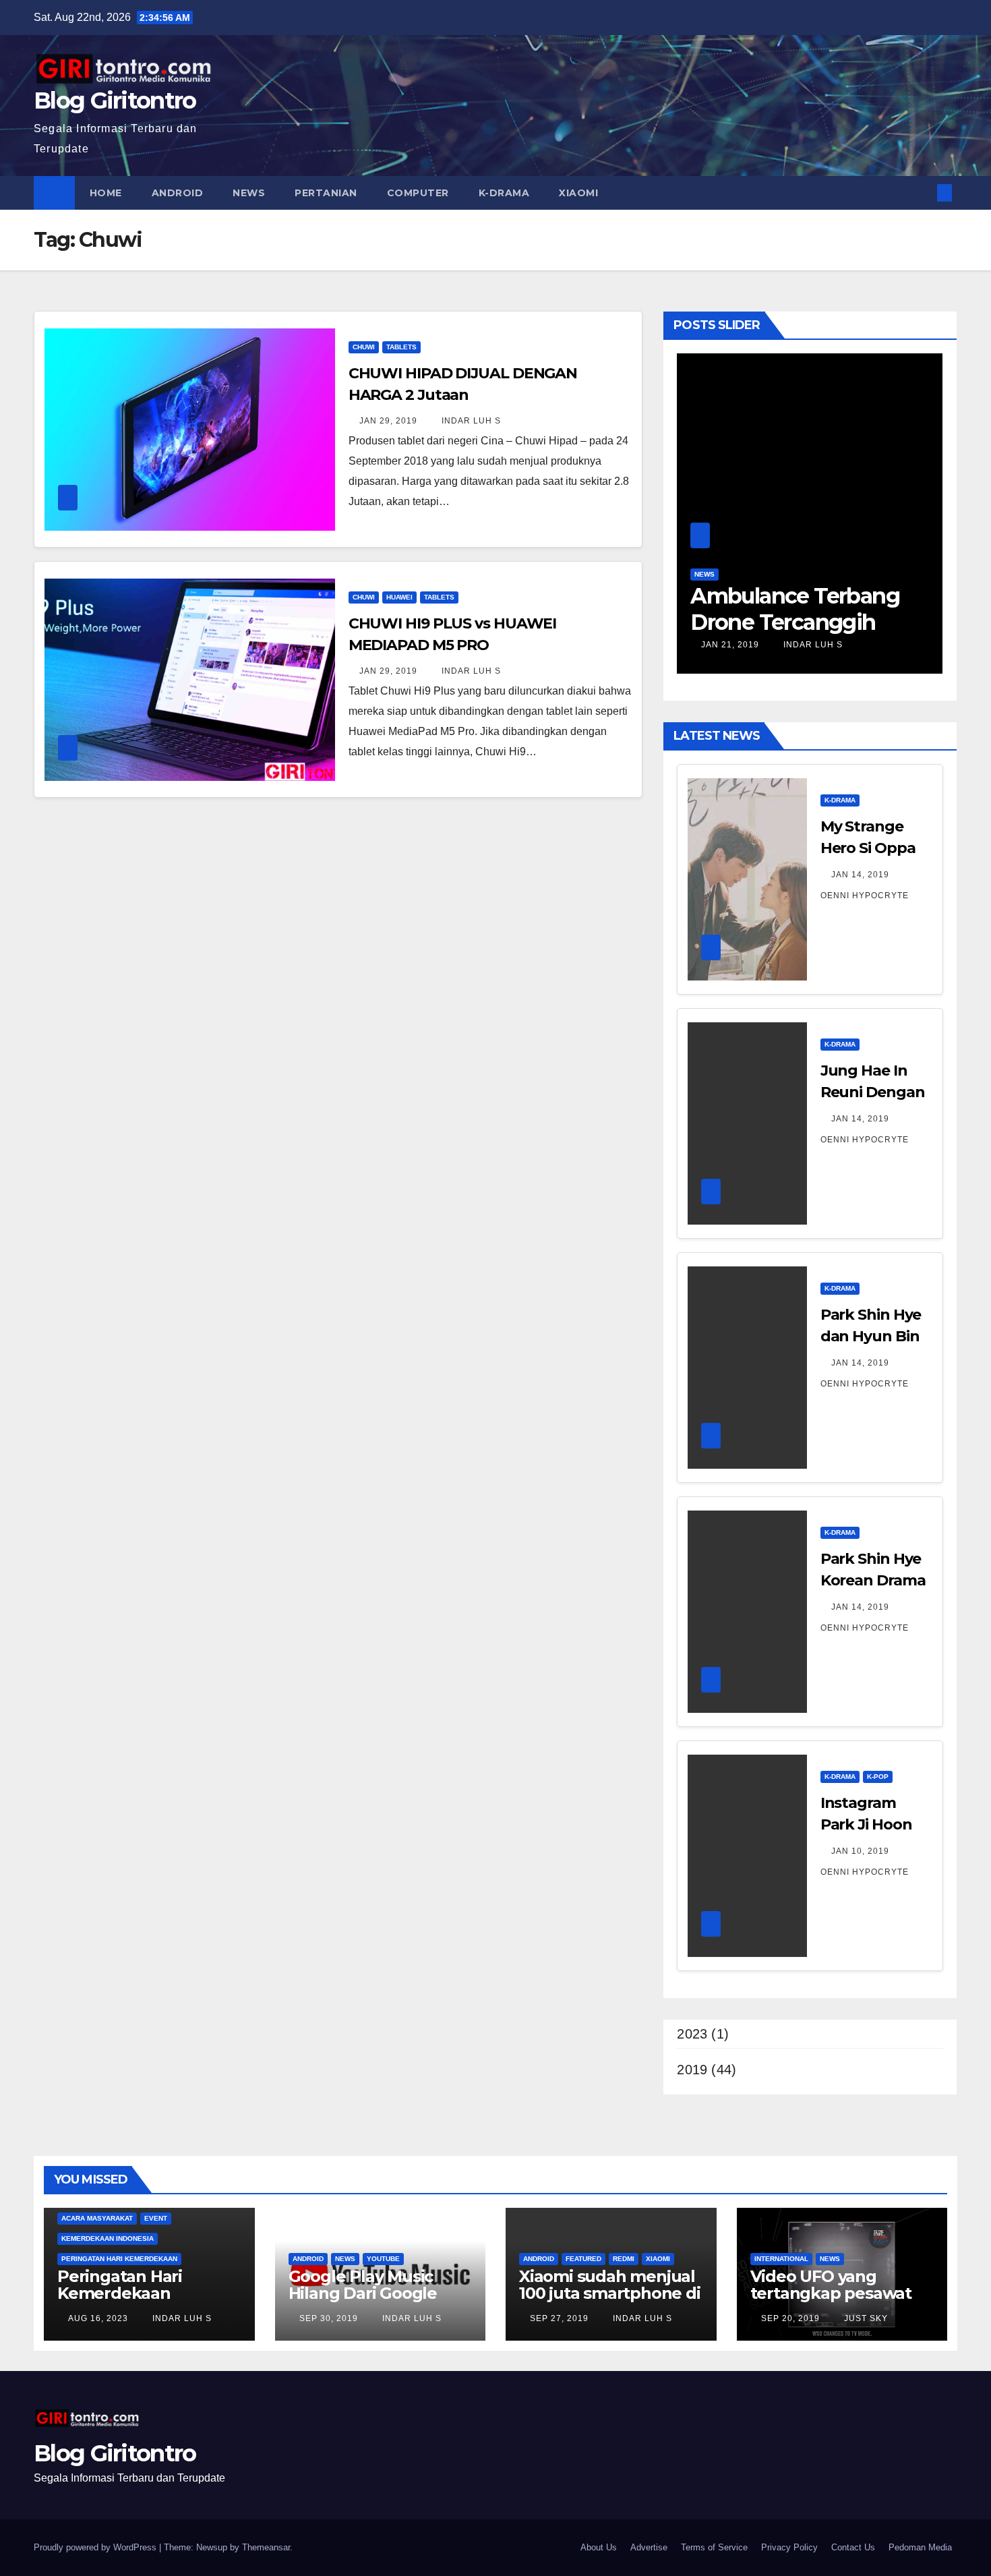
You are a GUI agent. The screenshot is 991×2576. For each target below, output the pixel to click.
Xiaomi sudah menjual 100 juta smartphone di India (610, 2293)
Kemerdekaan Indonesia (108, 2238)
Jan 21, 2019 (730, 645)
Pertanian (326, 193)
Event (156, 2218)
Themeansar (266, 2547)
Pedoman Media (920, 2547)
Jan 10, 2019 (860, 1851)
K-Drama (504, 193)
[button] (922, 193)
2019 (692, 2070)
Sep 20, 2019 (790, 2318)
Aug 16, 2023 (98, 2318)
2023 (692, 2034)
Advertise (649, 2547)
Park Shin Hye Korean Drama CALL (873, 1580)
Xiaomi (578, 193)
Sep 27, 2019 (559, 2318)
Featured (583, 2259)
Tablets (401, 347)
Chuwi (364, 347)
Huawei (399, 597)
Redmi (624, 2259)
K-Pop (878, 1777)
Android (178, 193)
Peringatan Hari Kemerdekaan (119, 2259)
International (781, 2259)
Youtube (383, 2259)
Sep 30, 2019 (329, 2318)
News (249, 193)
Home (106, 193)
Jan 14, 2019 (860, 875)
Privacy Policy (789, 2547)
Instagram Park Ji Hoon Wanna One (866, 1824)
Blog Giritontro (115, 100)
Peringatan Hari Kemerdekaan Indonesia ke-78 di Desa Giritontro (129, 2302)
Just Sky (865, 2318)
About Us (599, 2547)
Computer (418, 193)
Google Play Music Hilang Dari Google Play (363, 2293)
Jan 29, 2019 (388, 421)
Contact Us (853, 2547)
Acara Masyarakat (97, 2218)
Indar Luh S (470, 421)
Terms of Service (714, 2547)
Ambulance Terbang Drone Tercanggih (795, 609)
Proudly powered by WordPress (96, 2547)
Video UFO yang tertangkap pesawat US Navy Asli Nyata (831, 2293)
